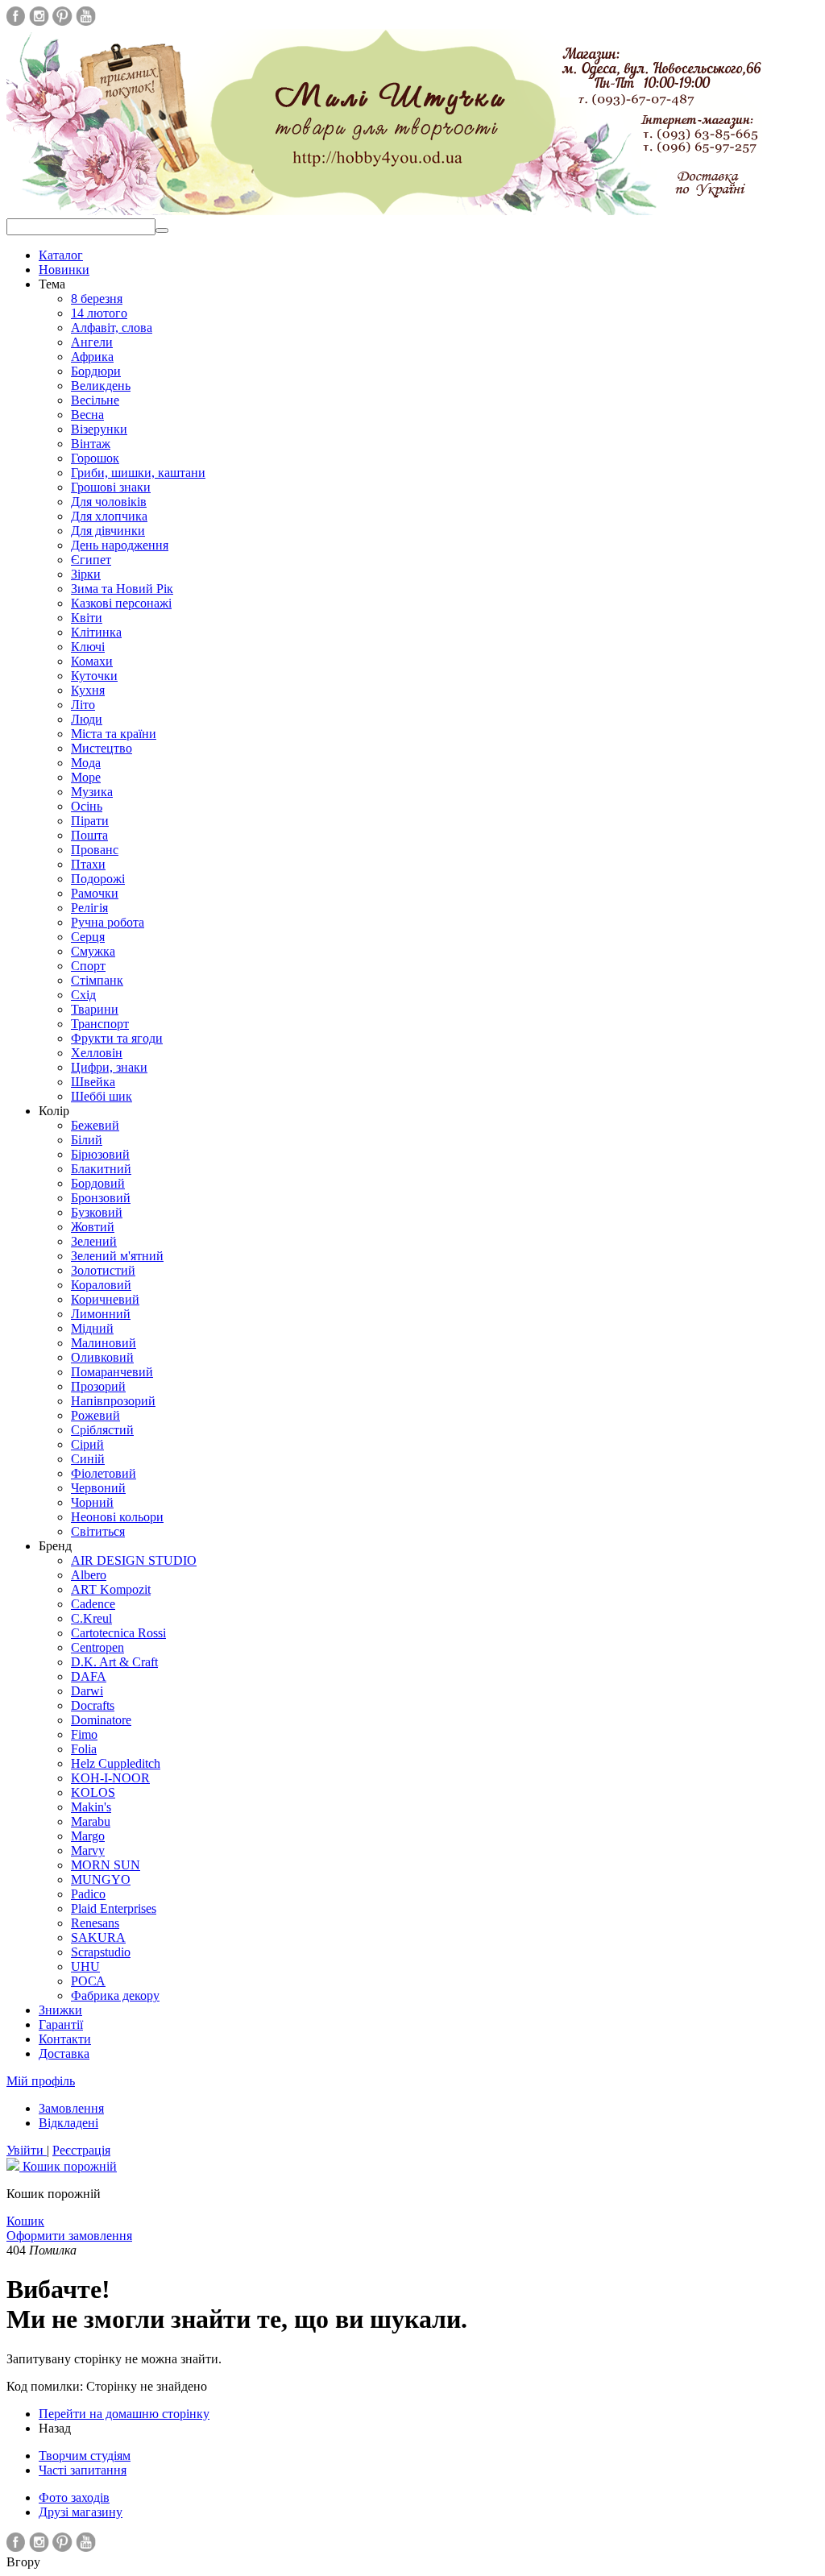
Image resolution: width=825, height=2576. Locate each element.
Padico (88, 1894)
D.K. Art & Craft (114, 1662)
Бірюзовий (100, 1154)
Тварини (95, 1009)
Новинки (64, 270)
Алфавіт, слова (112, 328)
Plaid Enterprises (114, 1908)
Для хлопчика (109, 516)
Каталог (61, 255)
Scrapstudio (101, 1952)
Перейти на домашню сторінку (124, 2414)
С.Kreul (91, 1618)
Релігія (89, 908)
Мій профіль (41, 2081)
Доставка (64, 2053)
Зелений (94, 1241)
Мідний (92, 1328)
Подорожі (98, 879)
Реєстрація (81, 2150)
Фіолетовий (104, 1473)
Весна (87, 415)
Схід (83, 995)
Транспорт (100, 1024)
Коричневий (105, 1299)
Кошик (25, 2221)
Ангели (92, 342)
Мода (86, 763)
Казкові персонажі (121, 603)
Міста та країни (114, 734)
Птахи (88, 864)
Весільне (95, 400)
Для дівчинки (108, 531)
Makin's (91, 1807)
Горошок (95, 458)
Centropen (97, 1647)
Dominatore (101, 1720)
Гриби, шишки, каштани (138, 473)
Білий (87, 1140)
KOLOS (93, 1792)
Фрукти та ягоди (117, 1038)
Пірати (90, 821)
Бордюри (96, 371)
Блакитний (101, 1169)
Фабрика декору (115, 1995)
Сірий (87, 1444)
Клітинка (96, 632)
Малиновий (104, 1343)
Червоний (98, 1488)
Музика (92, 792)
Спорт (88, 966)
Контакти (65, 2039)
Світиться (98, 1531)
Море (86, 777)
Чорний (92, 1502)
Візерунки (99, 429)
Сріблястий (102, 1430)
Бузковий (97, 1212)
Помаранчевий (112, 1372)
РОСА (88, 1981)
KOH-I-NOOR (110, 1778)
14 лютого (99, 313)
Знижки (60, 2010)
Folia (84, 1749)
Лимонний (101, 1314)
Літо (83, 705)
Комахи (92, 661)
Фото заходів (74, 2497)
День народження (120, 545)
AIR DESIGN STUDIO (134, 1560)
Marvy (88, 1850)
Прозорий (98, 1386)
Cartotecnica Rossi (118, 1633)
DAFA (89, 1676)
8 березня (97, 299)
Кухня (88, 690)
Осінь (87, 806)
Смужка (93, 951)
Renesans (95, 1923)
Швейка (93, 1082)
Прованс (95, 850)
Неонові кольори (117, 1517)
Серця (88, 937)
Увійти (27, 2150)
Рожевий (95, 1415)
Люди (87, 719)
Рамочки (95, 893)
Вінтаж (91, 444)
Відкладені (68, 2123)
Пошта (89, 835)
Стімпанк (97, 980)
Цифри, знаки (109, 1067)
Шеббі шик (102, 1096)
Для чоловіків (109, 502)
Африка (92, 357)
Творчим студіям (85, 2456)
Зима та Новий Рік (122, 589)
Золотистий (103, 1270)
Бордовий (98, 1183)
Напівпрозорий (113, 1401)
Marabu (91, 1821)
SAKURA (98, 1937)
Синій (88, 1459)
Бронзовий (101, 1198)
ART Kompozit (111, 1589)
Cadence (93, 1604)
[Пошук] (162, 230)
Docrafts (93, 1705)
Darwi (87, 1691)
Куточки (94, 676)
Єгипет (91, 560)
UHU (85, 1966)
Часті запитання (83, 2470)
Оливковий (102, 1357)
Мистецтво (102, 748)
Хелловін (97, 1053)
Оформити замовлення (69, 2236)
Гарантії (61, 2024)
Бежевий (95, 1125)
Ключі (88, 647)
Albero (89, 1575)
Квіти (87, 618)
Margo (88, 1836)
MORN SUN (106, 1865)
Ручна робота (108, 922)
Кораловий (101, 1285)
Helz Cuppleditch (116, 1763)
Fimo (84, 1734)
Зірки (86, 574)
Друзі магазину (81, 2512)
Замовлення (71, 2108)
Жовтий (93, 1227)
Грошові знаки (111, 487)
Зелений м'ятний (117, 1256)
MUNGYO (101, 1879)
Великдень (101, 386)
